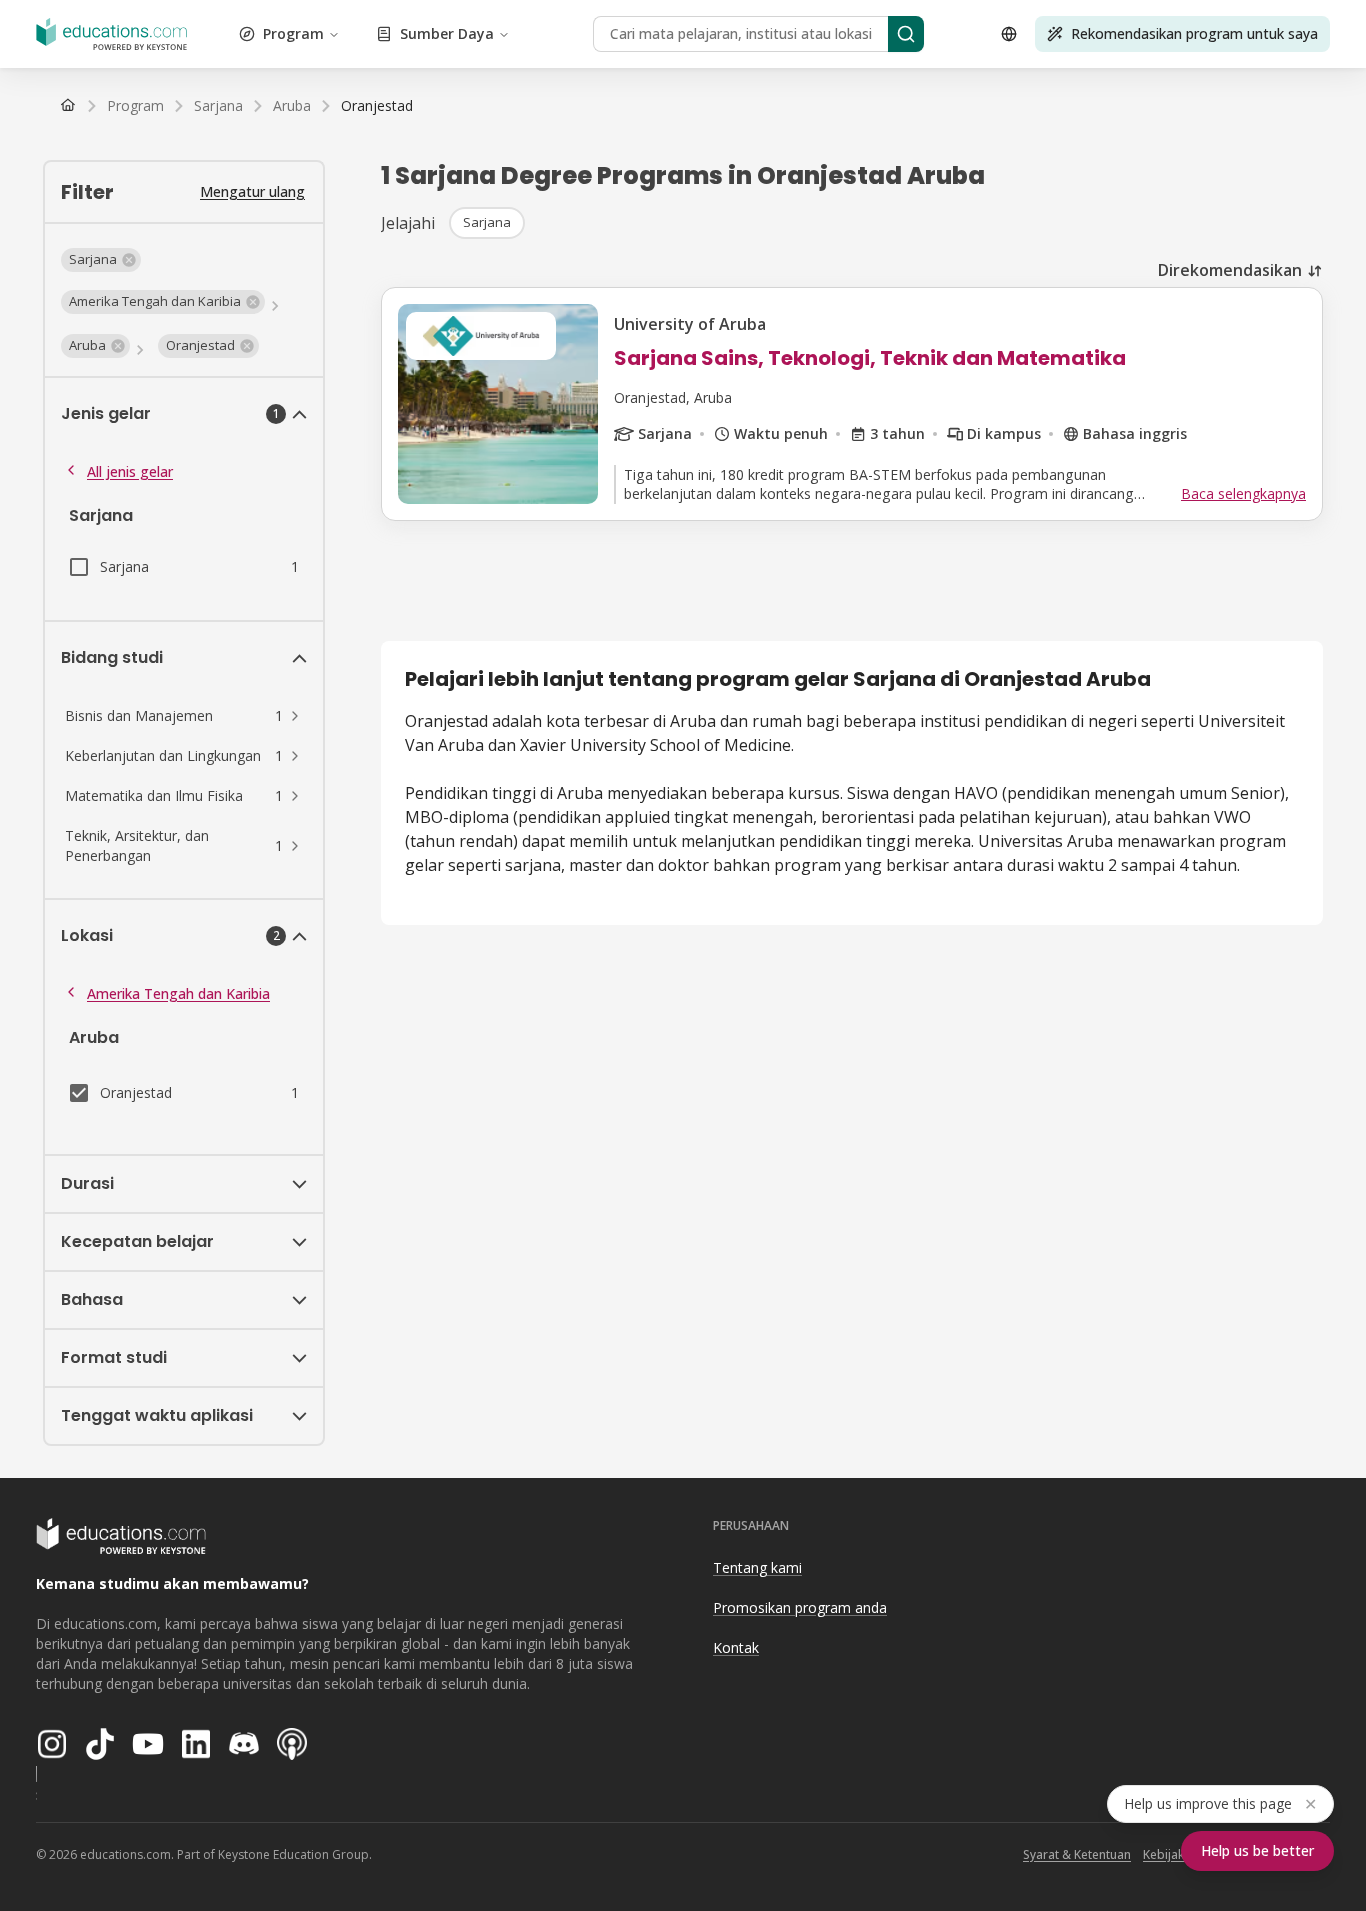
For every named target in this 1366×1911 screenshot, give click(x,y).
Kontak (736, 1647)
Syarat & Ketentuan (1077, 1854)
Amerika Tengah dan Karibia (178, 993)
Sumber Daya (447, 33)
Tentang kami (757, 1567)
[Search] (906, 34)
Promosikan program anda (800, 1607)
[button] (101, 260)
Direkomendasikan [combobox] (1230, 270)
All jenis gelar (130, 471)
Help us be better (1257, 1850)
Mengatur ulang (252, 191)
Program (293, 33)
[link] (377, 106)
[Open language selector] (1009, 34)
